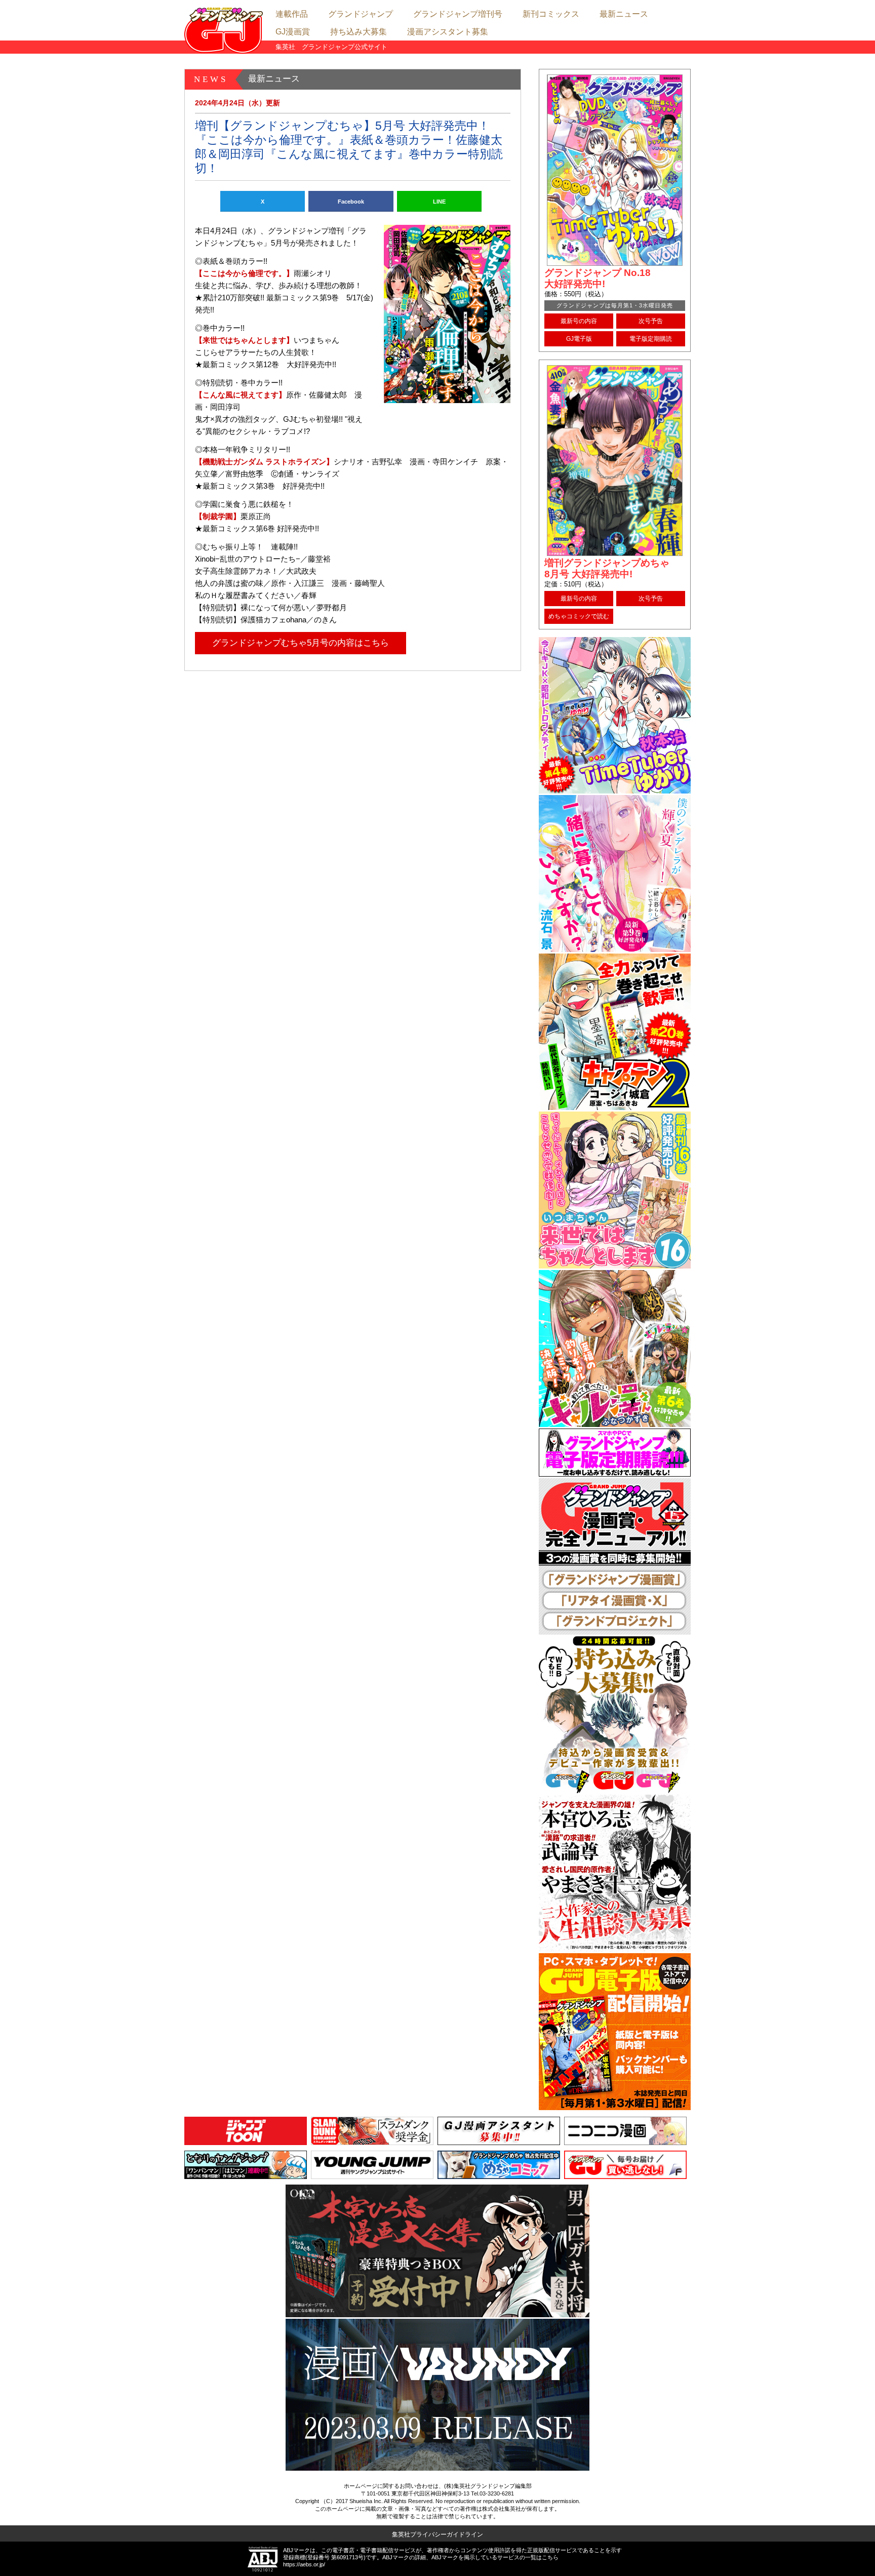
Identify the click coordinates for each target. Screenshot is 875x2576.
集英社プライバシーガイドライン (437, 2534)
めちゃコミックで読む (579, 616)
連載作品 (292, 14)
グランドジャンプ (361, 14)
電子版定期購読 (651, 339)
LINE (439, 202)
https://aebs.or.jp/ (304, 2564)
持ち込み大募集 (359, 32)
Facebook (351, 202)
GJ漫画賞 (293, 32)
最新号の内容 (579, 321)
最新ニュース (624, 14)
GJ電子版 (579, 339)
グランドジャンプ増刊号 (458, 14)
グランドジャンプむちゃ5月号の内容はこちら (301, 643)
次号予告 (651, 321)
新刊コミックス (551, 14)
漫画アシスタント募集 (448, 32)
